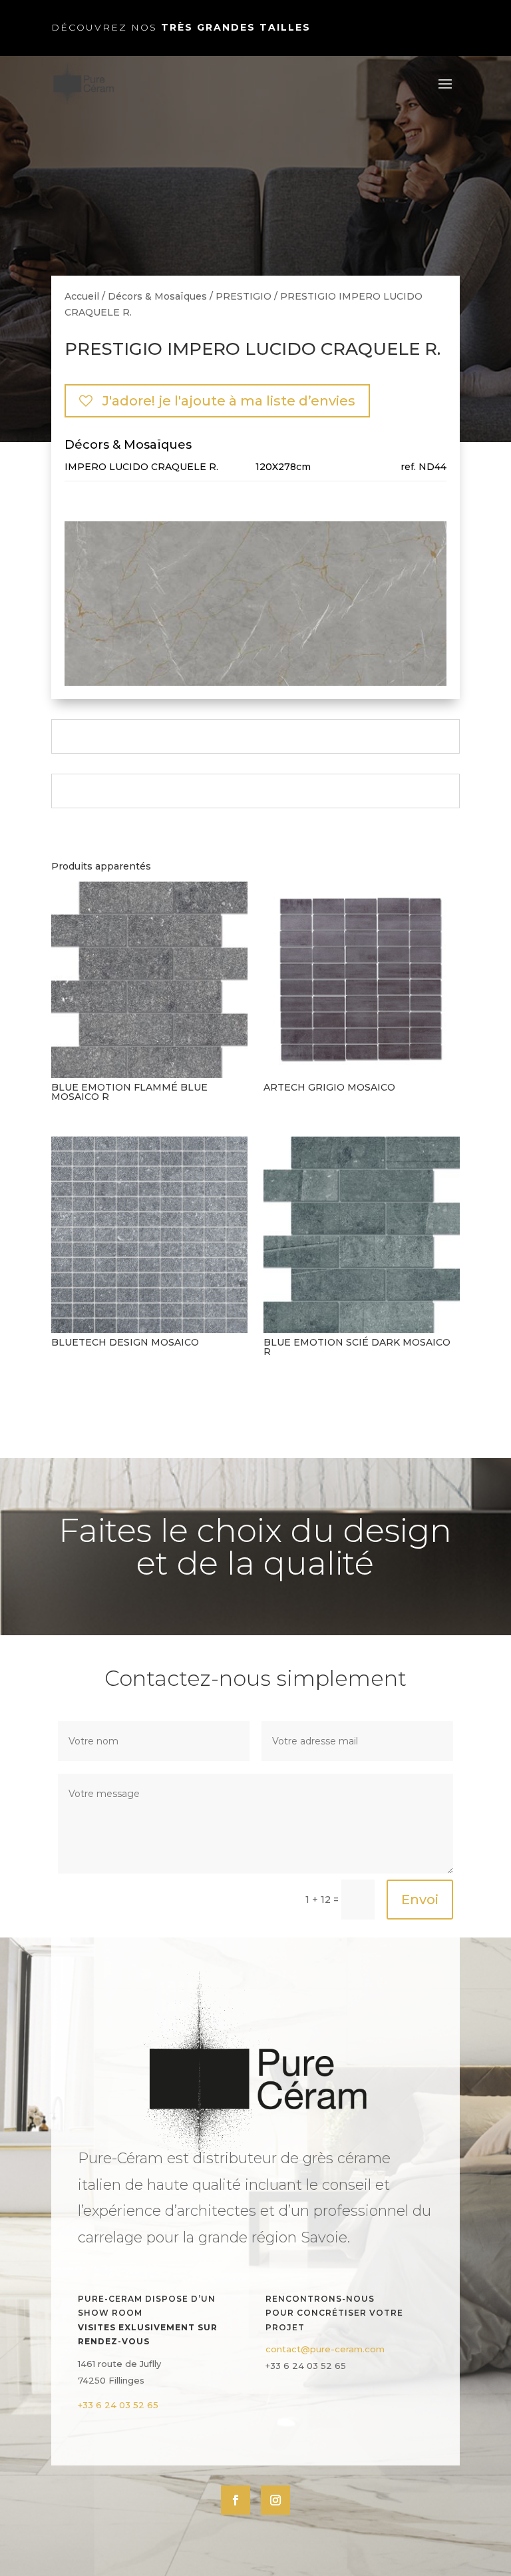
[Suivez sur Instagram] (275, 2500)
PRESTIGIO (244, 296)
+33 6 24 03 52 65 (118, 2405)
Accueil (82, 296)
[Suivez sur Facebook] (236, 2500)
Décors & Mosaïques (157, 296)
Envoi (420, 1900)
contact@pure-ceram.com (325, 2349)
